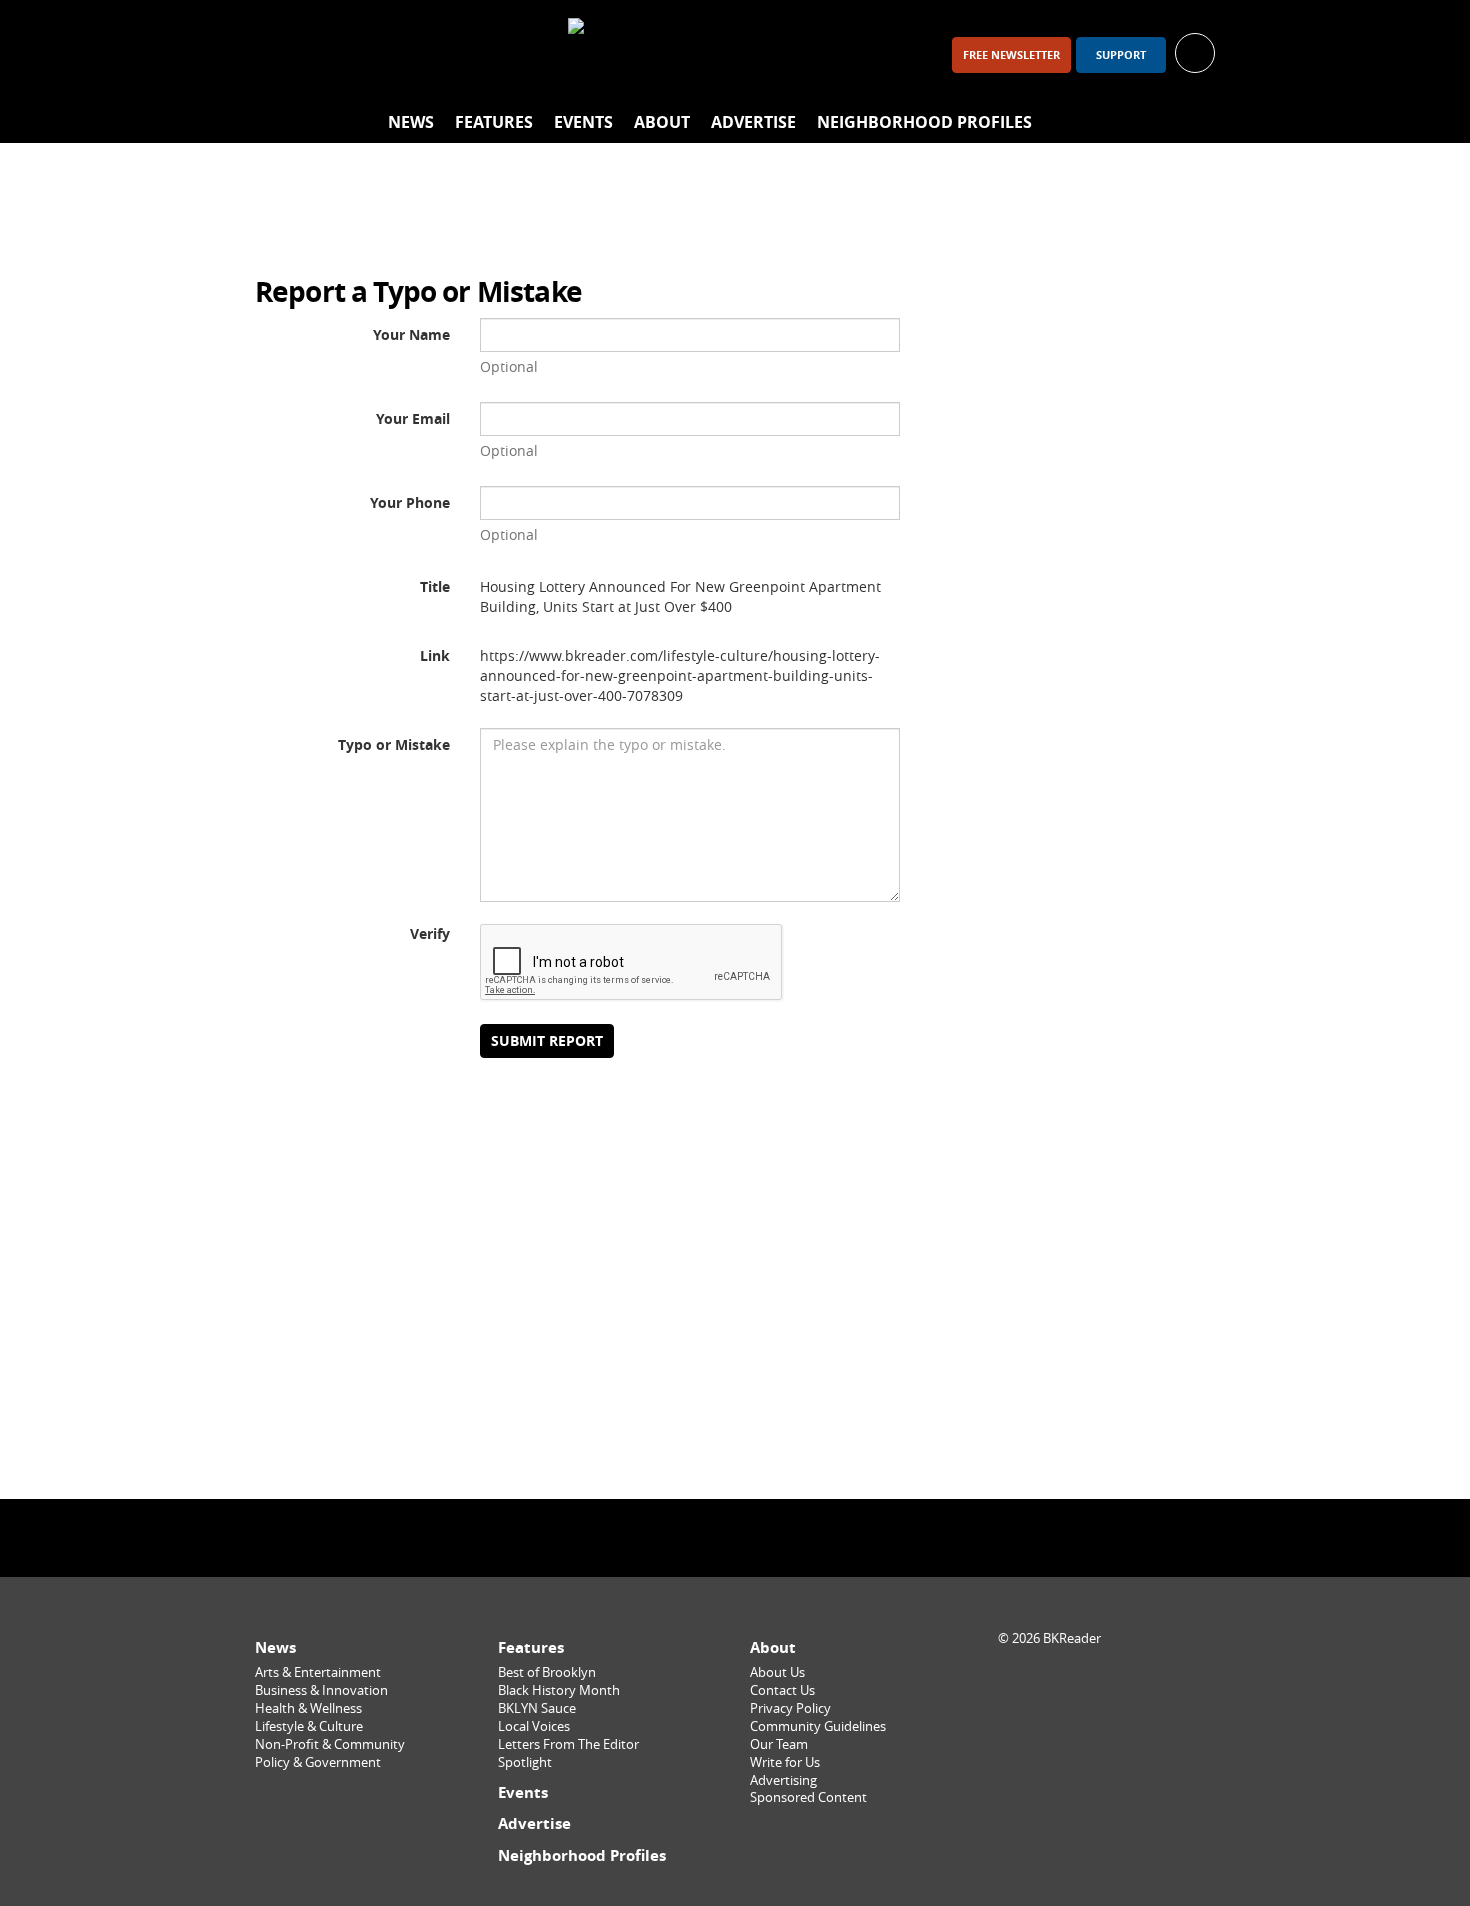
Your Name (411, 334)
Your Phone (410, 502)
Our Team (779, 1744)
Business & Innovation (321, 1690)
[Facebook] (279, 54)
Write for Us (785, 1762)
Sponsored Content (808, 1797)
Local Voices (534, 1726)
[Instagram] (331, 54)
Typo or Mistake (394, 744)
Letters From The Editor (568, 1744)
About (662, 122)
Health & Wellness (308, 1708)
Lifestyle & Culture (309, 1726)
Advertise (753, 122)
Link (435, 655)
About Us (777, 1672)
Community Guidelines (818, 1726)
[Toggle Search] (1195, 123)
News (411, 122)
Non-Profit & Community (330, 1744)
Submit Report (547, 1040)
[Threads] (383, 54)
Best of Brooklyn (547, 1672)
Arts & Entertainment (318, 1672)
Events (583, 122)
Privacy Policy (790, 1708)
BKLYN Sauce (537, 1708)
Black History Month (559, 1690)
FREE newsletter (1011, 55)
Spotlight (525, 1762)
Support (1121, 55)
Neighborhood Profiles (924, 122)
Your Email (413, 418)
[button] (1195, 51)
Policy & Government (318, 1762)
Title (435, 586)
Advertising (783, 1780)
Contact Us (782, 1690)
